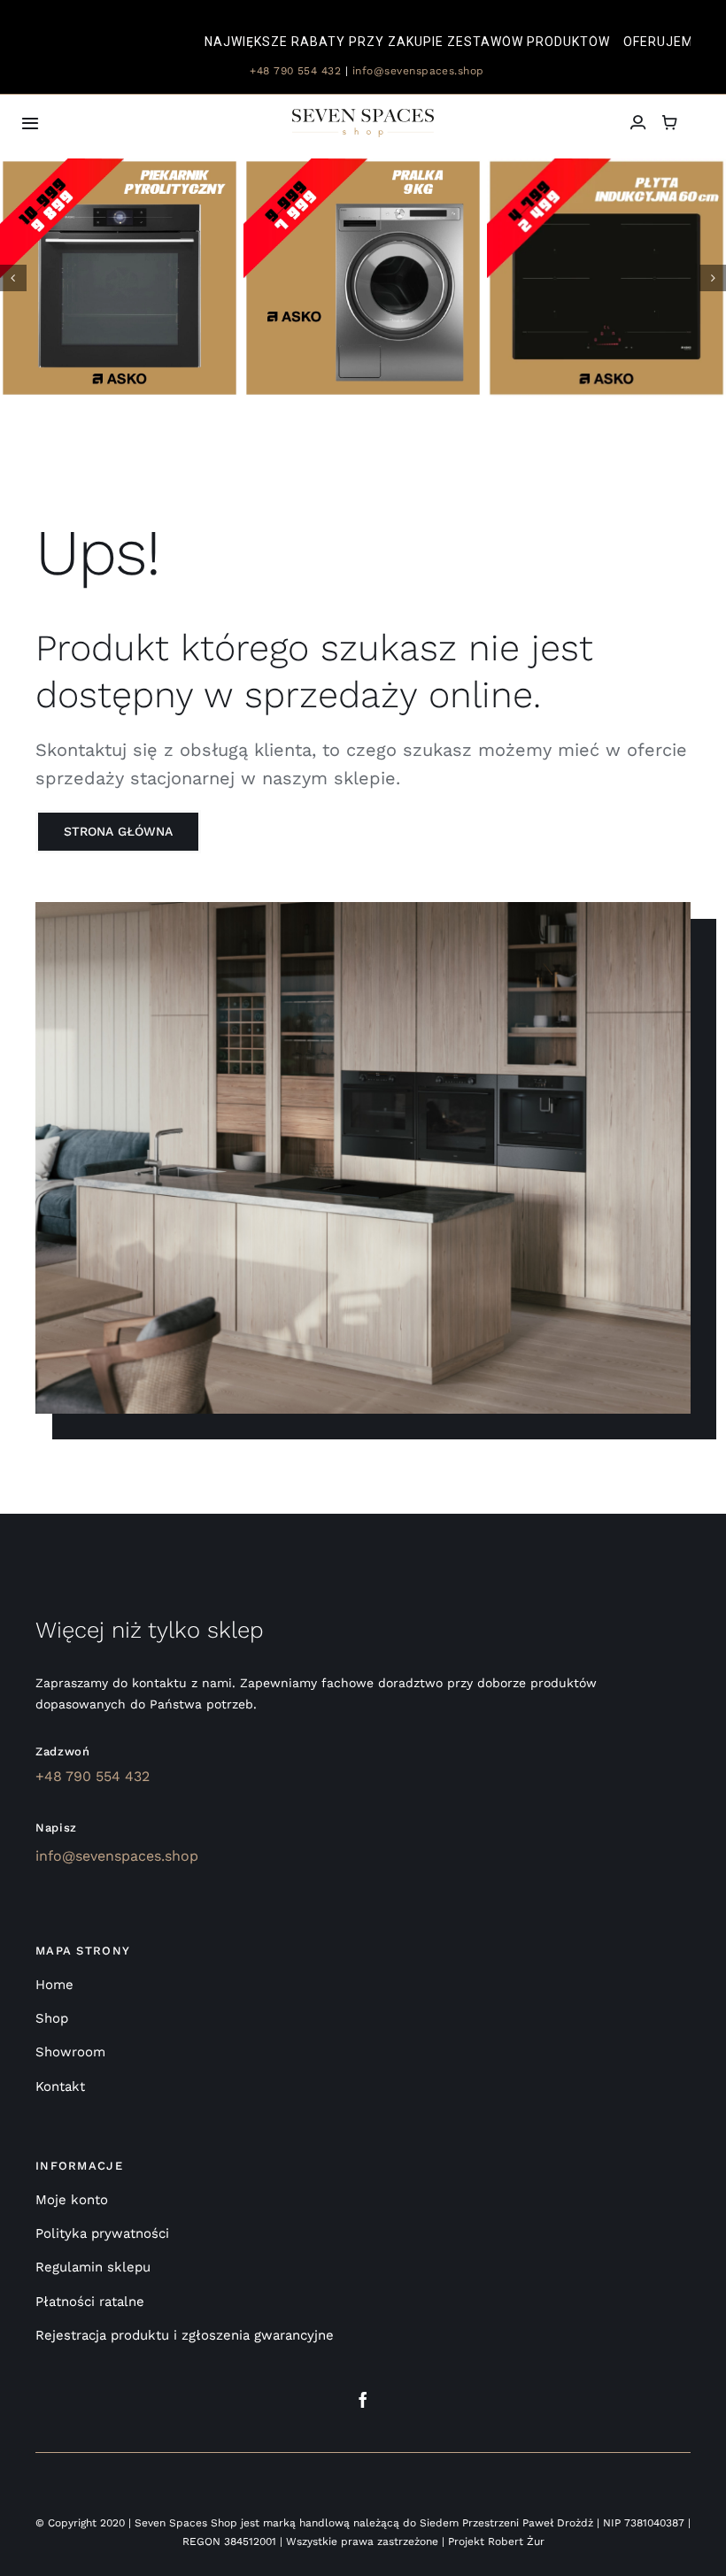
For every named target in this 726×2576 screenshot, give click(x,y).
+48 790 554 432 (294, 71)
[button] (13, 278)
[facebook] (363, 2400)
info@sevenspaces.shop (418, 71)
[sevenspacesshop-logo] (363, 116)
